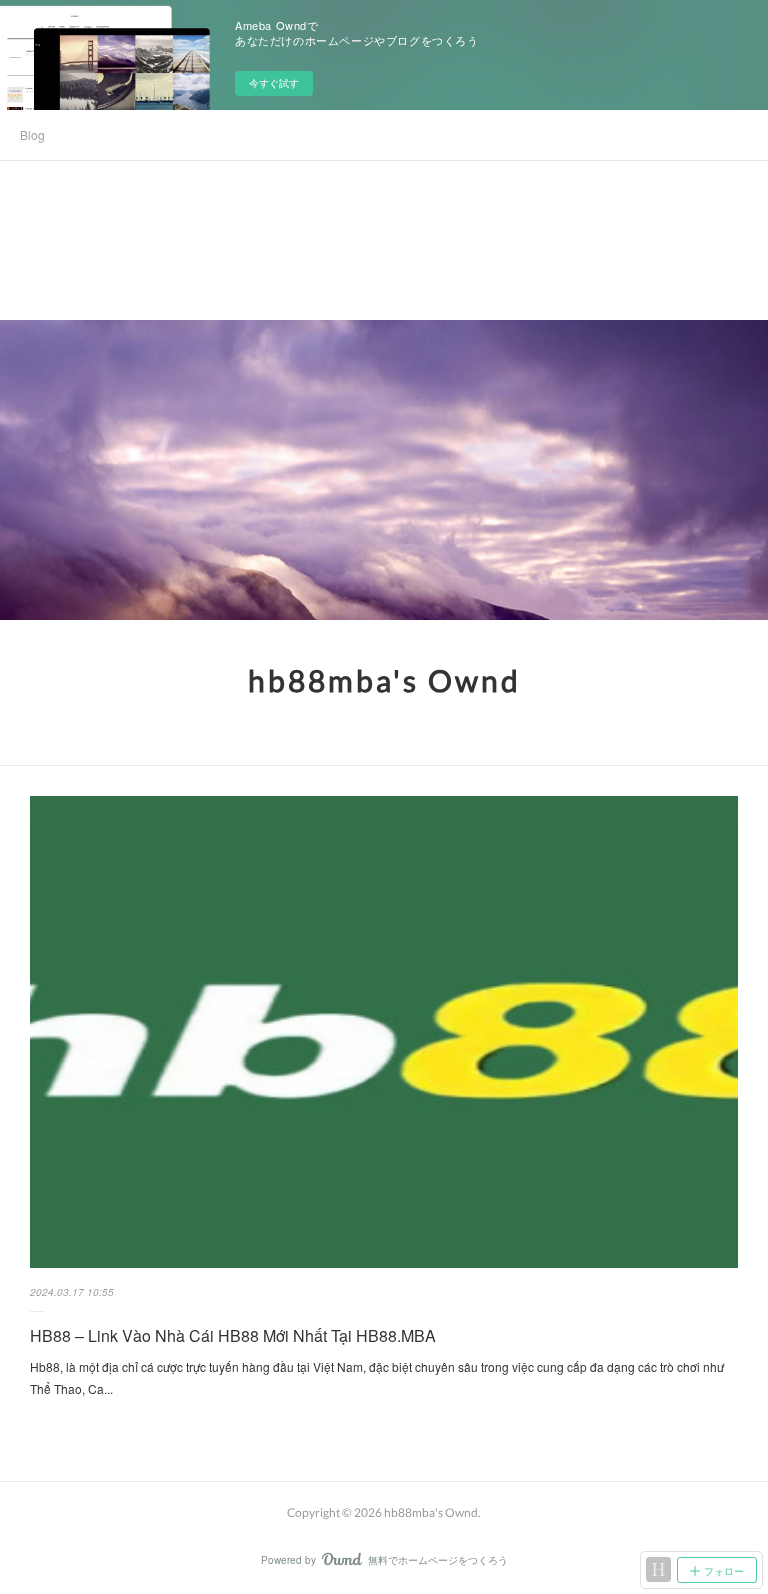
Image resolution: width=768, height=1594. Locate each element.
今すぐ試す (274, 83)
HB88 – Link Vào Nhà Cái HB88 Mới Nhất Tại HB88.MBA (233, 1335)
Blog (32, 134)
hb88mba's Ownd (384, 680)
